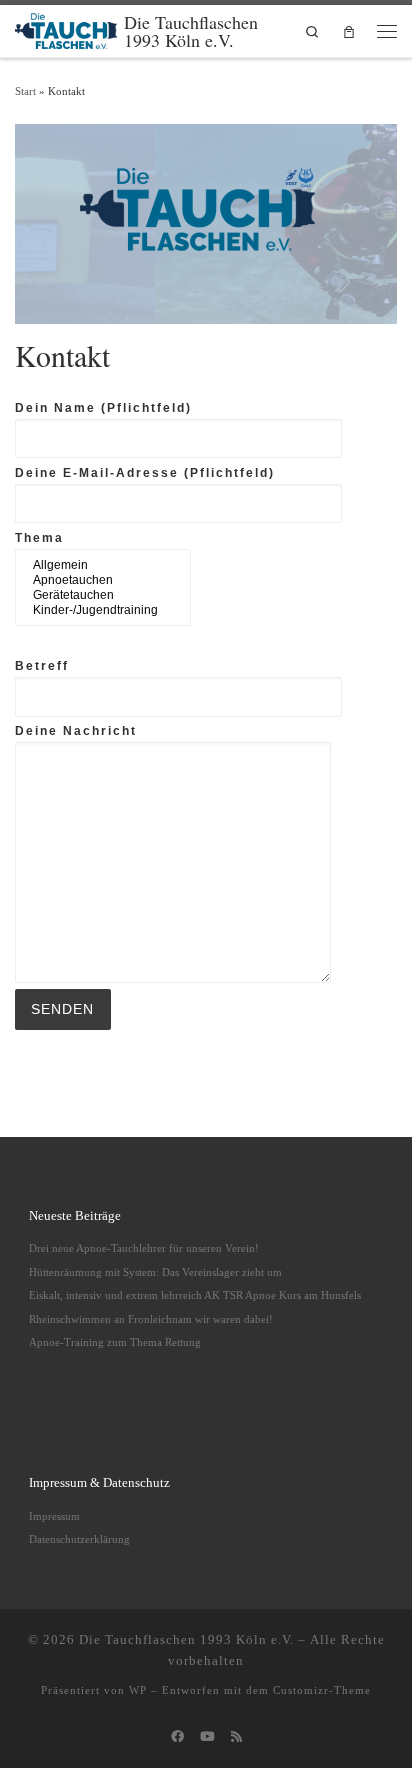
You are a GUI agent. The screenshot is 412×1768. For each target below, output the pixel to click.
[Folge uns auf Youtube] (207, 1737)
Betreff (42, 666)
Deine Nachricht (76, 731)
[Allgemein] (95, 565)
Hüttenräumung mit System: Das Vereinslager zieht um (155, 1272)
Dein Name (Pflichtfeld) (103, 408)
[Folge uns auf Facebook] (177, 1737)
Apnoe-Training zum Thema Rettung (115, 1342)
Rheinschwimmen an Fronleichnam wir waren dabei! (151, 1319)
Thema (39, 538)
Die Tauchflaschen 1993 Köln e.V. (186, 1639)
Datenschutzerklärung (79, 1539)
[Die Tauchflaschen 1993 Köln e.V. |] (66, 28)
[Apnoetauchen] (95, 580)
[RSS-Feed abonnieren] (236, 1737)
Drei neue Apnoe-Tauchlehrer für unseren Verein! (144, 1248)
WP (138, 1690)
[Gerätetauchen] (95, 595)
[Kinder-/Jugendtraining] (95, 610)
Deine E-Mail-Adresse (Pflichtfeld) (145, 473)
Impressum (54, 1516)
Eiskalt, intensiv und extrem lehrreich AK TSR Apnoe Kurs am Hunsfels (195, 1295)
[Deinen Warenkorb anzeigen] (348, 31)
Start (25, 91)
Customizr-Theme (322, 1690)
